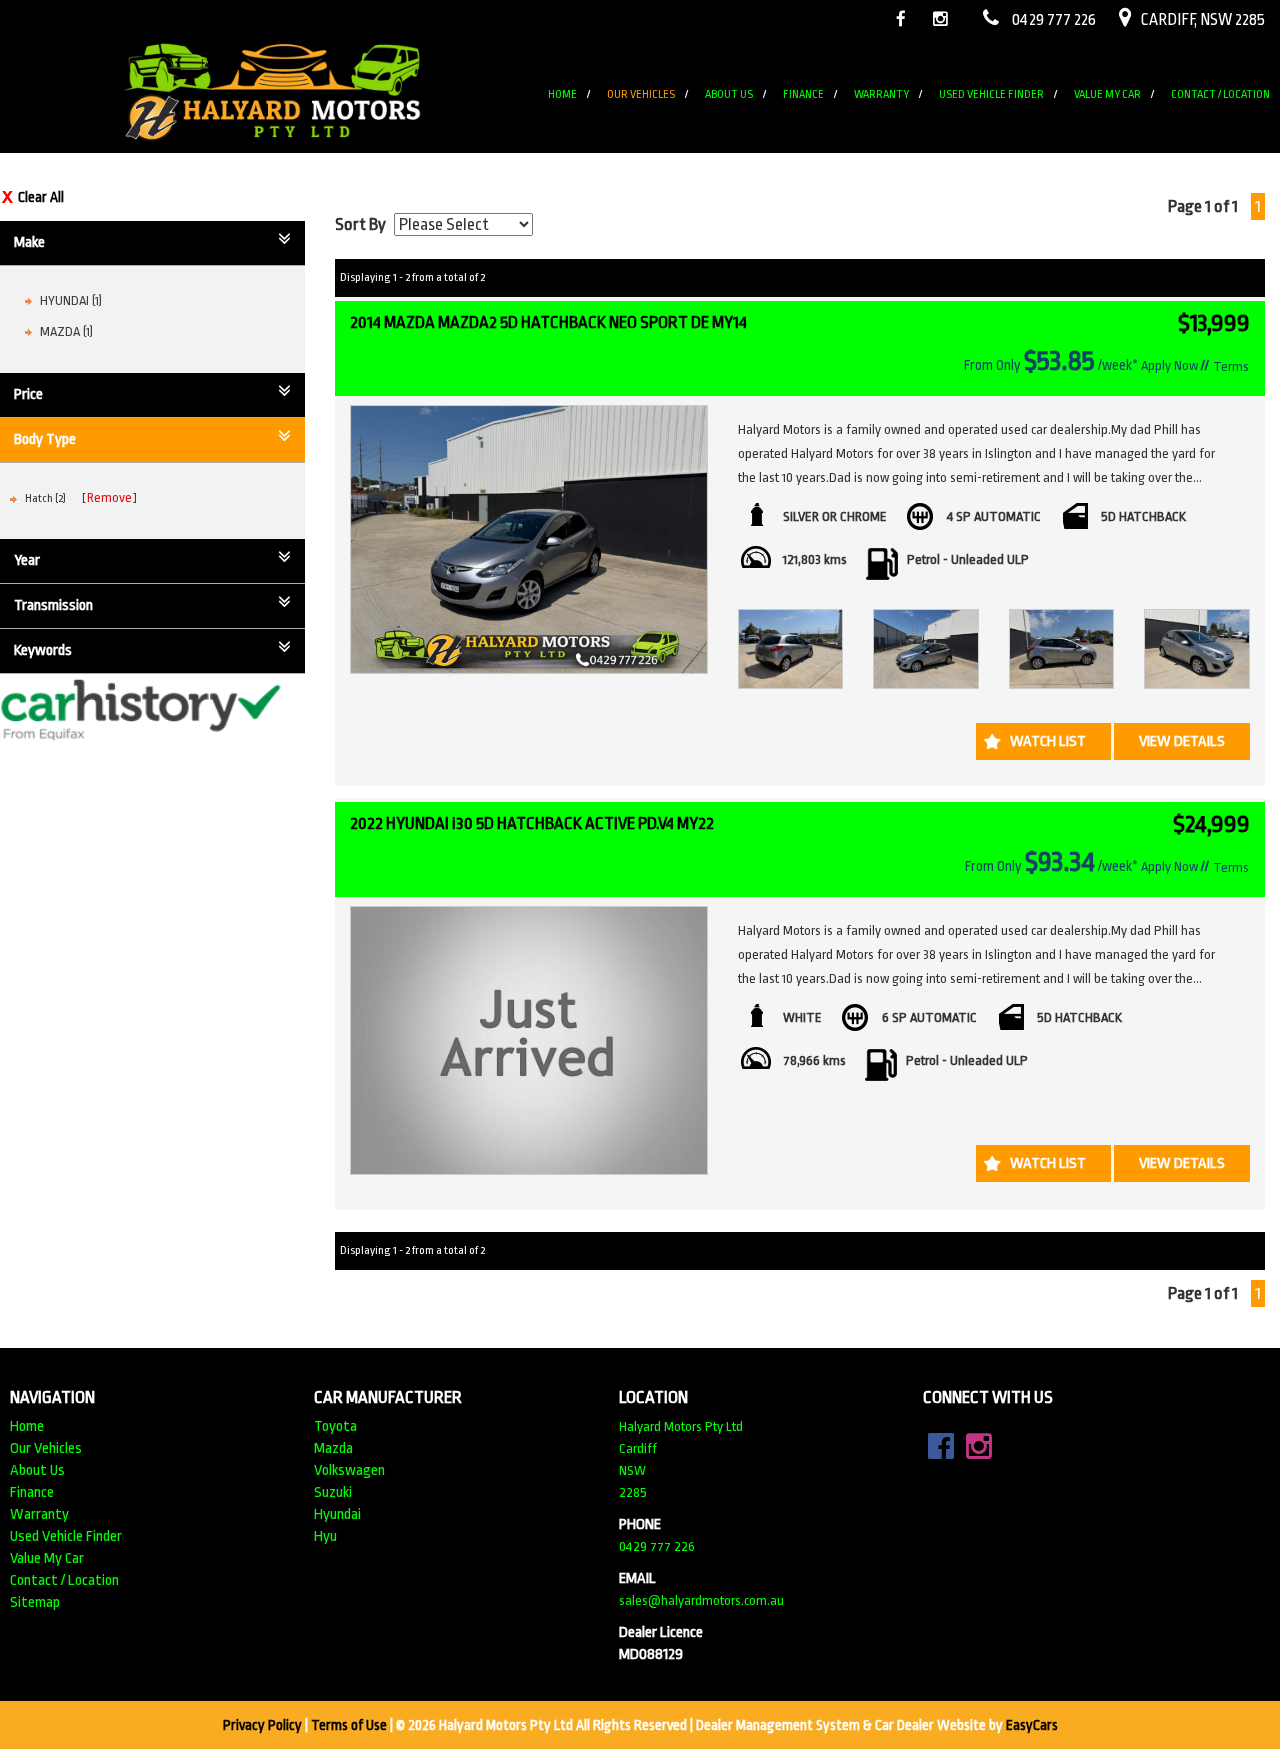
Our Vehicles (641, 94)
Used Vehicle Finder (991, 94)
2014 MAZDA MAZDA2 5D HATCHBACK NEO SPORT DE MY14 (548, 322)
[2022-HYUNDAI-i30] (529, 1040)
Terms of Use (350, 1725)
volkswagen (349, 1470)
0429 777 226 (657, 1546)
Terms (1231, 366)
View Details (1182, 741)
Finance (803, 94)
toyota (335, 1426)
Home (562, 94)
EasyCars (1032, 1725)
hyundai (337, 1514)
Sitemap (35, 1602)
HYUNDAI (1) (71, 300)
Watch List (1048, 741)
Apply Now (1169, 365)
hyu (325, 1536)
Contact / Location (1220, 94)
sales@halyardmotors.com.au (701, 1600)
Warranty (881, 94)
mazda (333, 1448)
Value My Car (1107, 94)
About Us (729, 94)
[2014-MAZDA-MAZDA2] (529, 539)
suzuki (333, 1492)
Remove (109, 497)
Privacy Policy (264, 1725)
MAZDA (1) (66, 331)
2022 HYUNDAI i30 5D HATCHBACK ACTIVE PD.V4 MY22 (532, 823)
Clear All (41, 197)
